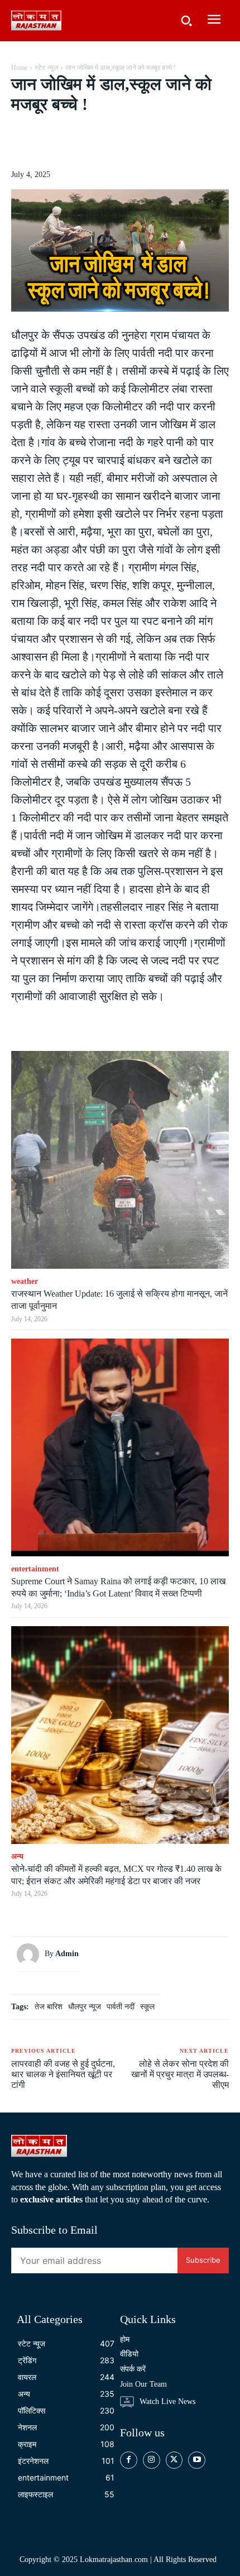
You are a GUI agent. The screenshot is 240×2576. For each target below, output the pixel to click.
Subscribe (203, 2260)
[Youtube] (197, 2460)
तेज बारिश (49, 2007)
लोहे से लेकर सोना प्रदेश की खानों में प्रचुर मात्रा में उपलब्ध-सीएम (180, 2074)
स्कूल (147, 2007)
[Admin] (31, 1954)
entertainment (35, 1569)
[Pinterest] (109, 142)
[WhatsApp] (135, 142)
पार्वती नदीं (121, 2007)
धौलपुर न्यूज (85, 2007)
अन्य (17, 1856)
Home (19, 68)
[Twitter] (83, 142)
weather (25, 1281)
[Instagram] (152, 2460)
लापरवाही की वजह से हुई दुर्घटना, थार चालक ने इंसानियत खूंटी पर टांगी (63, 2074)
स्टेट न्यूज (46, 68)
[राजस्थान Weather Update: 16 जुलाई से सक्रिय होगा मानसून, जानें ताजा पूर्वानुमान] (120, 1160)
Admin (67, 1954)
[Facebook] (57, 142)
